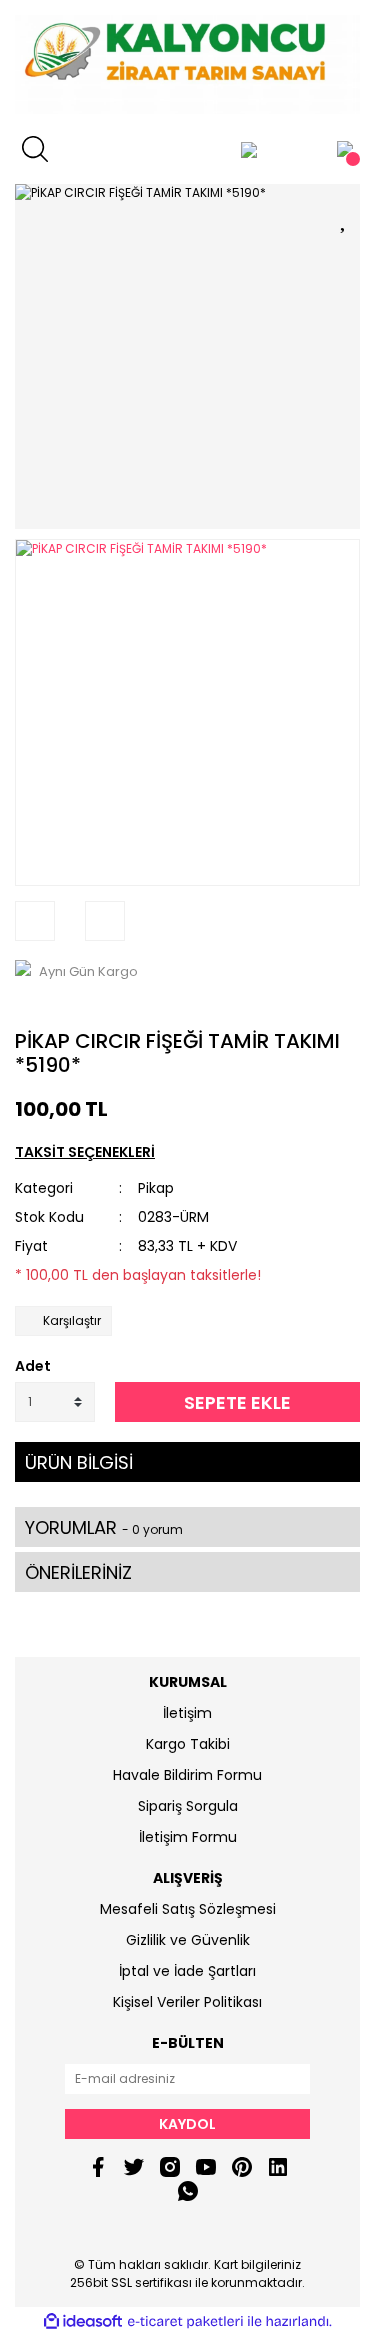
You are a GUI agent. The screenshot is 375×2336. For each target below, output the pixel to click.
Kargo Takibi (188, 1744)
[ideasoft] (83, 2322)
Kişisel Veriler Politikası (187, 2002)
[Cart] (345, 149)
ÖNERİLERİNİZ (78, 1572)
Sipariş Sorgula (188, 1806)
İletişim (187, 1713)
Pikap (156, 1188)
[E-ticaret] (185, 2322)
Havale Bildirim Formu (187, 1775)
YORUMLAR (104, 1527)
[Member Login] (249, 149)
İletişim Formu (188, 1837)
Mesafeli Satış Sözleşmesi (188, 1909)
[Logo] (187, 64)
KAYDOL (187, 2124)
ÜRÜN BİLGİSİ (79, 1462)
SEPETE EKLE (237, 1402)
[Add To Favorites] (345, 216)
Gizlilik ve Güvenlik (188, 1940)
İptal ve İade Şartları (187, 1971)
